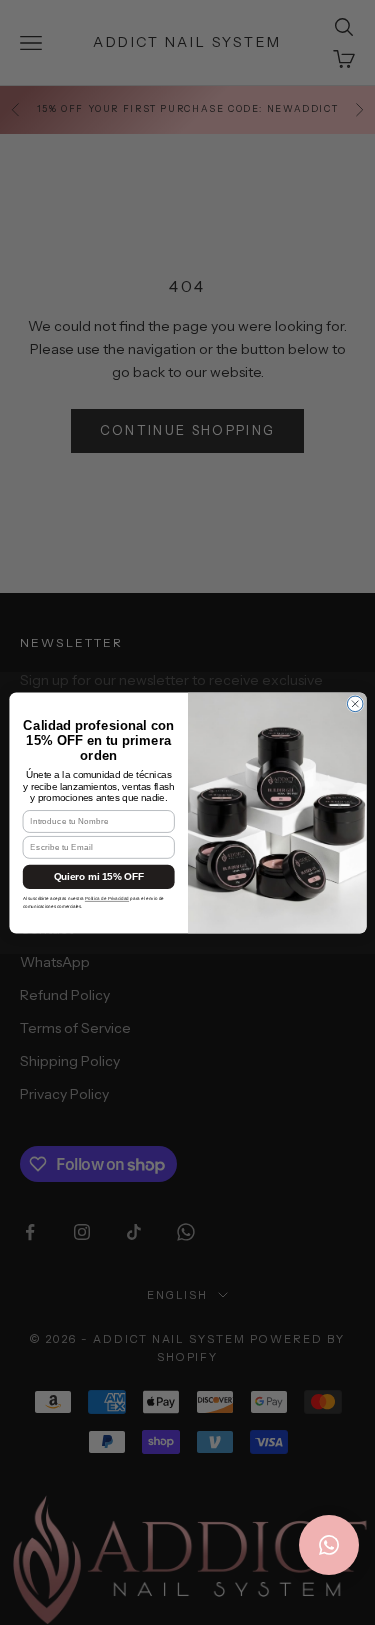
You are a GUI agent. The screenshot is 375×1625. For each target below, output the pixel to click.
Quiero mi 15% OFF (98, 876)
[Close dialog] (355, 704)
